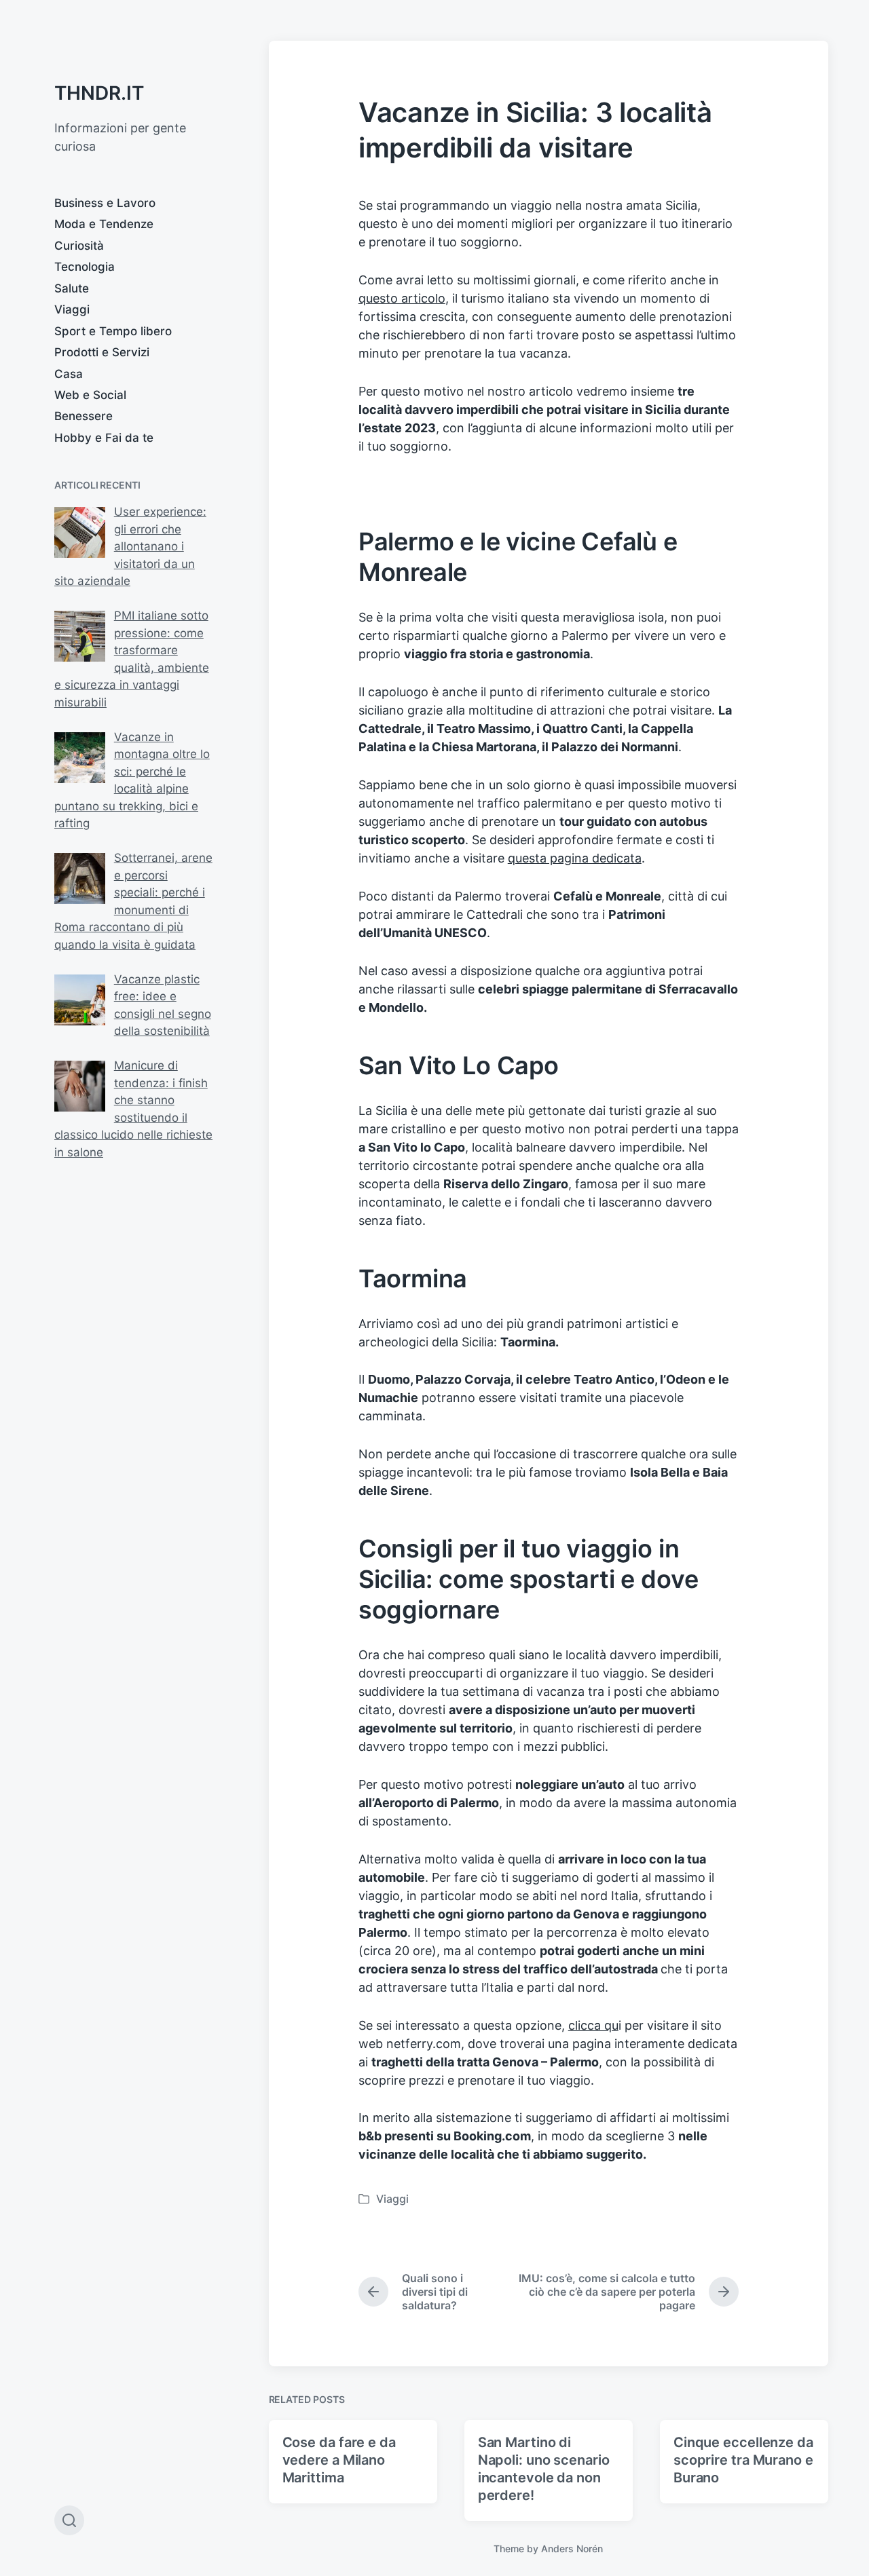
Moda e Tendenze (104, 224)
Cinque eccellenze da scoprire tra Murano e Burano (743, 2460)
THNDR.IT (99, 93)
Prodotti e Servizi (102, 352)
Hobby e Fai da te (104, 438)
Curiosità (79, 246)
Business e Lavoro (105, 203)
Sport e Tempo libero (113, 331)
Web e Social (90, 395)
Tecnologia (85, 267)
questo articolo (402, 298)
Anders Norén (572, 2549)
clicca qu (593, 2025)
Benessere (84, 416)
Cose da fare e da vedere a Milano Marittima (339, 2460)
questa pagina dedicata (575, 858)
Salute (72, 288)
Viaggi (72, 309)
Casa (69, 374)
